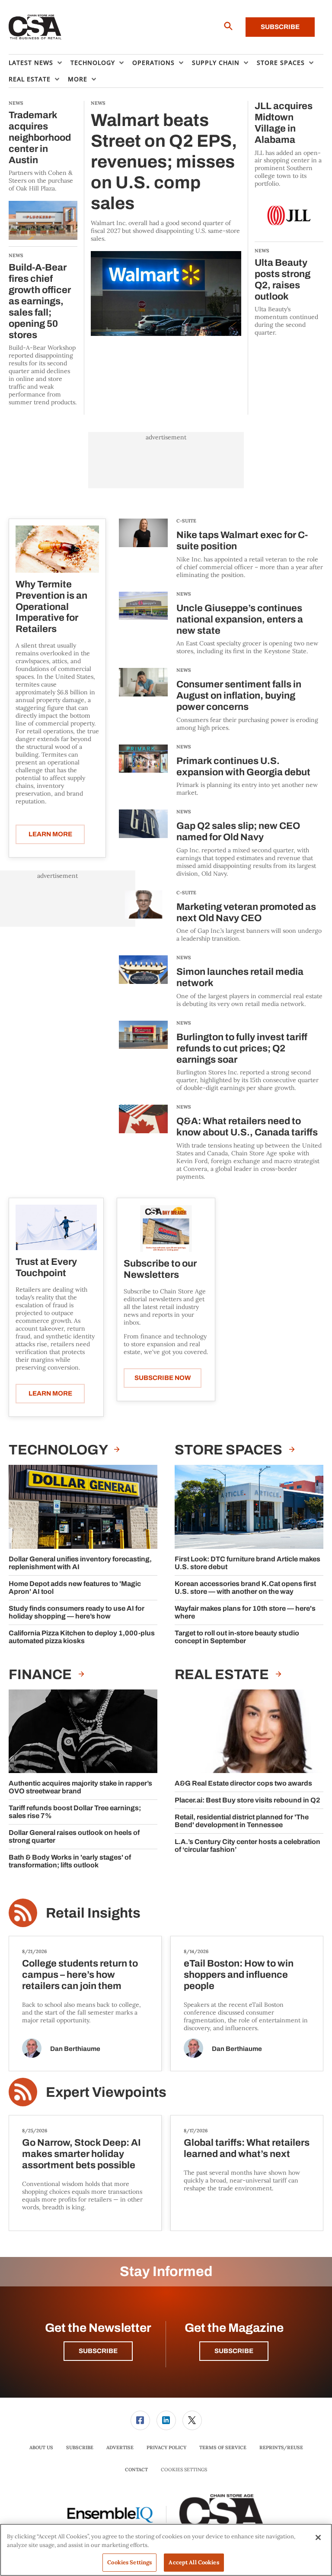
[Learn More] (57, 549)
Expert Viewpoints (106, 2092)
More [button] (78, 79)
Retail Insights (93, 1913)
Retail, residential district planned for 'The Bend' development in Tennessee (242, 1821)
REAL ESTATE (223, 1675)
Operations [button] (153, 63)
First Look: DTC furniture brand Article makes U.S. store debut (247, 1563)
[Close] (318, 2537)
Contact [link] (136, 2470)
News (184, 594)
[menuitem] (40, 63)
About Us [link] (41, 2447)
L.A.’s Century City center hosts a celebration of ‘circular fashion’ (247, 1846)
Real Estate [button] (30, 79)
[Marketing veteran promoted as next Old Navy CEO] (143, 917)
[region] (166, 2550)
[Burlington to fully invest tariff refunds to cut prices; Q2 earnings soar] (143, 1056)
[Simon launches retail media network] (143, 982)
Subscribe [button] (98, 2351)
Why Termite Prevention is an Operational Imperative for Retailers (51, 607)
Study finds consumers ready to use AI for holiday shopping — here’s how (77, 1612)
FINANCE (41, 1675)
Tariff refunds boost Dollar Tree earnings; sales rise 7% (75, 1812)
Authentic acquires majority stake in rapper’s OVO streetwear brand (80, 1787)
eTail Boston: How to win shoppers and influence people (239, 1975)
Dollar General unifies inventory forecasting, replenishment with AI (80, 1563)
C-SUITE (186, 521)
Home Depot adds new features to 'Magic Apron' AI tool (75, 1588)
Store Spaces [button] (281, 63)
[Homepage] (35, 27)
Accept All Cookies (194, 2562)
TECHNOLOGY (59, 1450)
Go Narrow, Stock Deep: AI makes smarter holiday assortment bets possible (81, 2154)
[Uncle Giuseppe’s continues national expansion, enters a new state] (143, 624)
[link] (140, 2420)
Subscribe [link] (80, 2447)
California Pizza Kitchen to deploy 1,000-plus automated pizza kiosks (82, 1637)
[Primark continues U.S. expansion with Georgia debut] (143, 771)
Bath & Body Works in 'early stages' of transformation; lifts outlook (70, 1861)
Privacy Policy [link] (166, 2447)
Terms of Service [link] (223, 2447)
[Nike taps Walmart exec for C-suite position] (143, 549)
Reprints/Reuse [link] (281, 2447)
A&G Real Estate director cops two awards (243, 1783)
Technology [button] (93, 63)
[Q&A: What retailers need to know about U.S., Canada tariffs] (143, 1142)
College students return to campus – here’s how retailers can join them (80, 1975)
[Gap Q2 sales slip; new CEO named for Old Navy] (143, 843)
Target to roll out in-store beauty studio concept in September (237, 1637)
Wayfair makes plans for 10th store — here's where (245, 1612)
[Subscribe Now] (166, 1228)
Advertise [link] (120, 2447)
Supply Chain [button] (216, 63)
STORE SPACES (230, 1450)
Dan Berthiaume (75, 2049)
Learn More (50, 834)
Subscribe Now (163, 1378)
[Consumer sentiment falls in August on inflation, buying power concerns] (143, 700)
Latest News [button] (31, 63)
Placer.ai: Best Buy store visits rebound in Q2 (247, 1800)
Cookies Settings (184, 2470)
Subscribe (280, 27)
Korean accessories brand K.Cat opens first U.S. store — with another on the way (245, 1588)
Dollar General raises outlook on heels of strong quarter (74, 1836)
